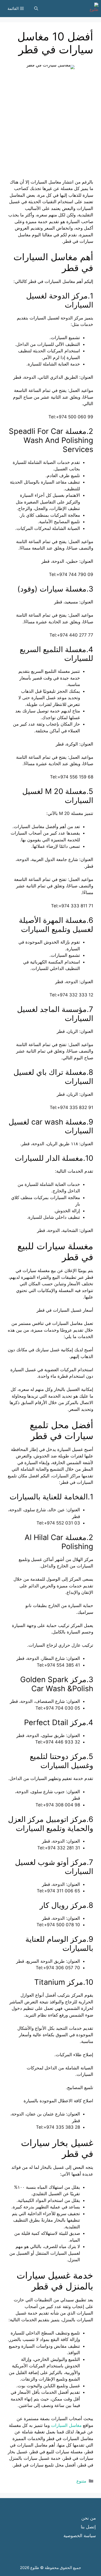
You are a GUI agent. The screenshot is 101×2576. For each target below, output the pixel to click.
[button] (36, 9)
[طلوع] (92, 9)
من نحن (89, 2518)
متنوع (81, 2481)
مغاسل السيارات (66, 2425)
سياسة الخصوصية (80, 2536)
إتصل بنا (88, 2527)
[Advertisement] (51, 128)
